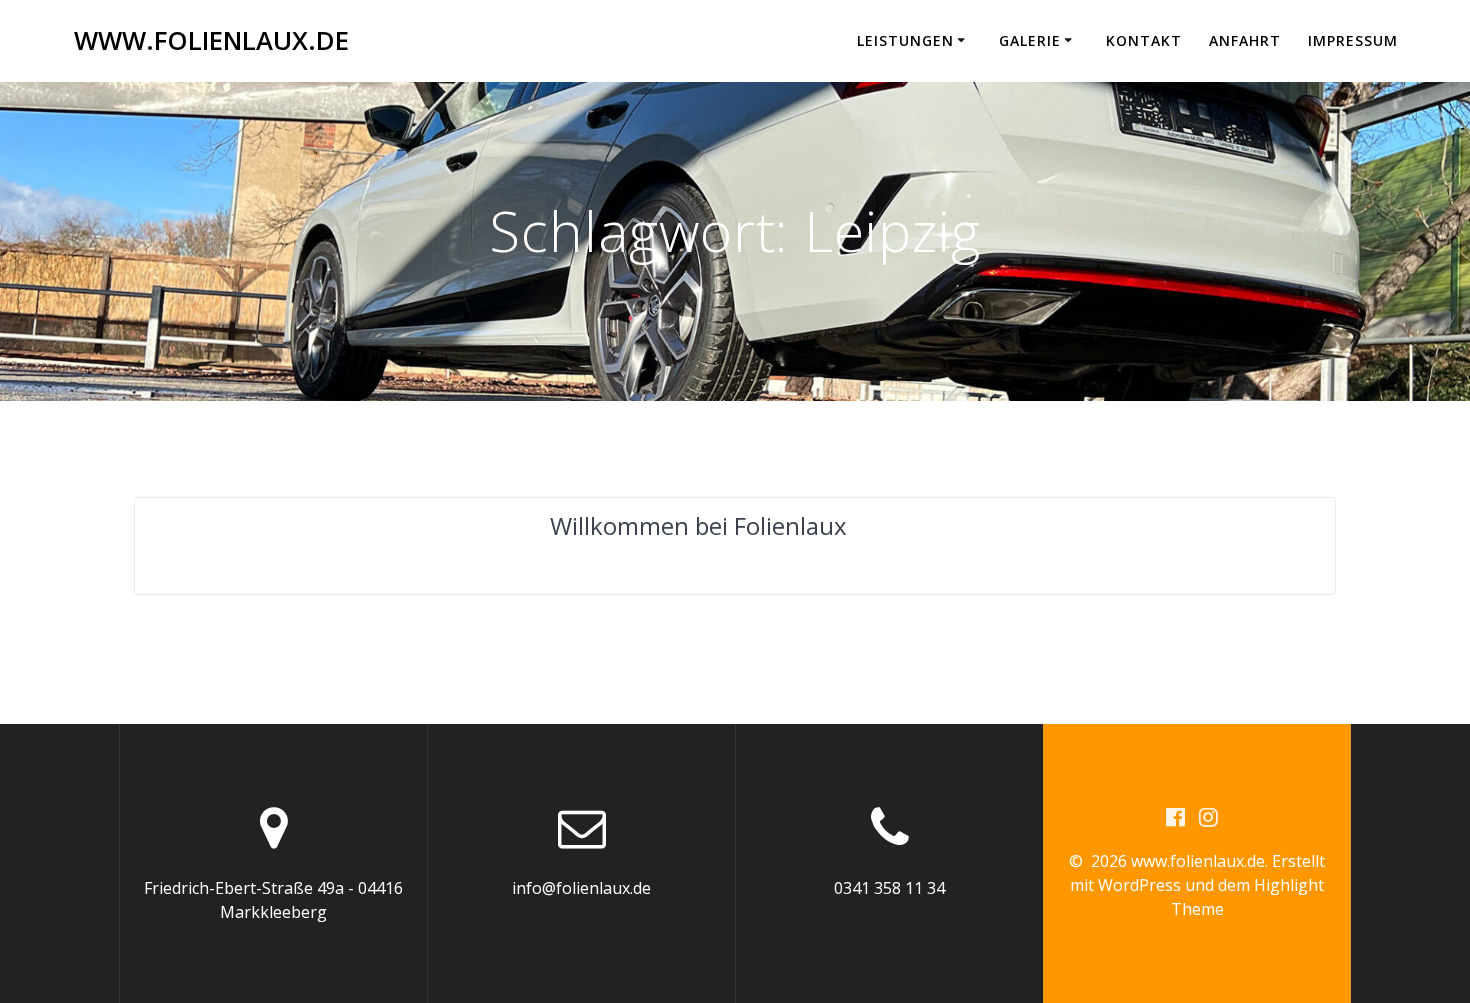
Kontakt (1144, 40)
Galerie (1030, 40)
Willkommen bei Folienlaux (698, 525)
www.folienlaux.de (211, 41)
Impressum (1353, 40)
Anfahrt (1245, 40)
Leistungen (905, 40)
